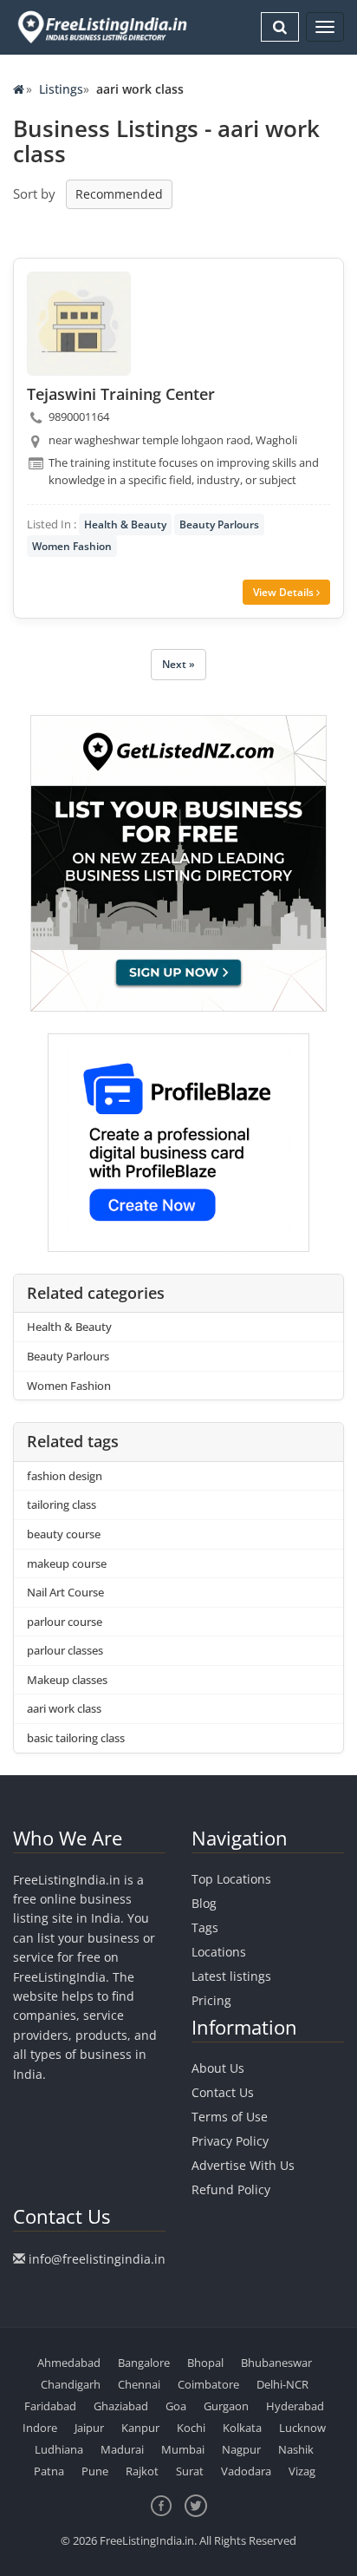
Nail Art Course (65, 1592)
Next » (178, 664)
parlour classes (65, 1650)
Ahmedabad (69, 2363)
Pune (95, 2471)
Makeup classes (67, 1680)
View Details (285, 592)
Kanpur (140, 2428)
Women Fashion (72, 546)
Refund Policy (231, 2189)
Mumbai (183, 2449)
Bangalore (144, 2363)
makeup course (67, 1563)
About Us (218, 2068)
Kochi (191, 2428)
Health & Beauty (125, 524)
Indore (40, 2428)
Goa (176, 2406)
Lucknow (302, 2428)
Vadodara (246, 2471)
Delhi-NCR (282, 2384)
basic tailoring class (76, 1738)
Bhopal (205, 2363)
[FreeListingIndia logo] (104, 27)
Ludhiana (59, 2449)
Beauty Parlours (219, 524)
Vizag (302, 2471)
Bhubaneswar (276, 2363)
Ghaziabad (121, 2406)
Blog (204, 1903)
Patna (49, 2471)
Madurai (122, 2449)
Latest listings (231, 1976)
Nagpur (241, 2449)
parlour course (65, 1622)
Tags (205, 1927)
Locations (219, 1952)
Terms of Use (230, 2117)
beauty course (64, 1534)
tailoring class (62, 1504)
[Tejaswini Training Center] (79, 324)
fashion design (65, 1476)
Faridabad (50, 2406)
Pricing (211, 2000)
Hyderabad (295, 2406)
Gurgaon (226, 2406)
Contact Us (223, 2092)
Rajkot (142, 2471)
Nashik (296, 2449)
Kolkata (242, 2428)
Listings (61, 89)
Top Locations (231, 1879)
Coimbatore (208, 2384)
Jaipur (89, 2428)
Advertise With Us (243, 2165)
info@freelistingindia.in (97, 2259)
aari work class (64, 1708)
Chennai (139, 2384)
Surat (190, 2471)
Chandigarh (71, 2384)
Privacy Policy (230, 2141)
